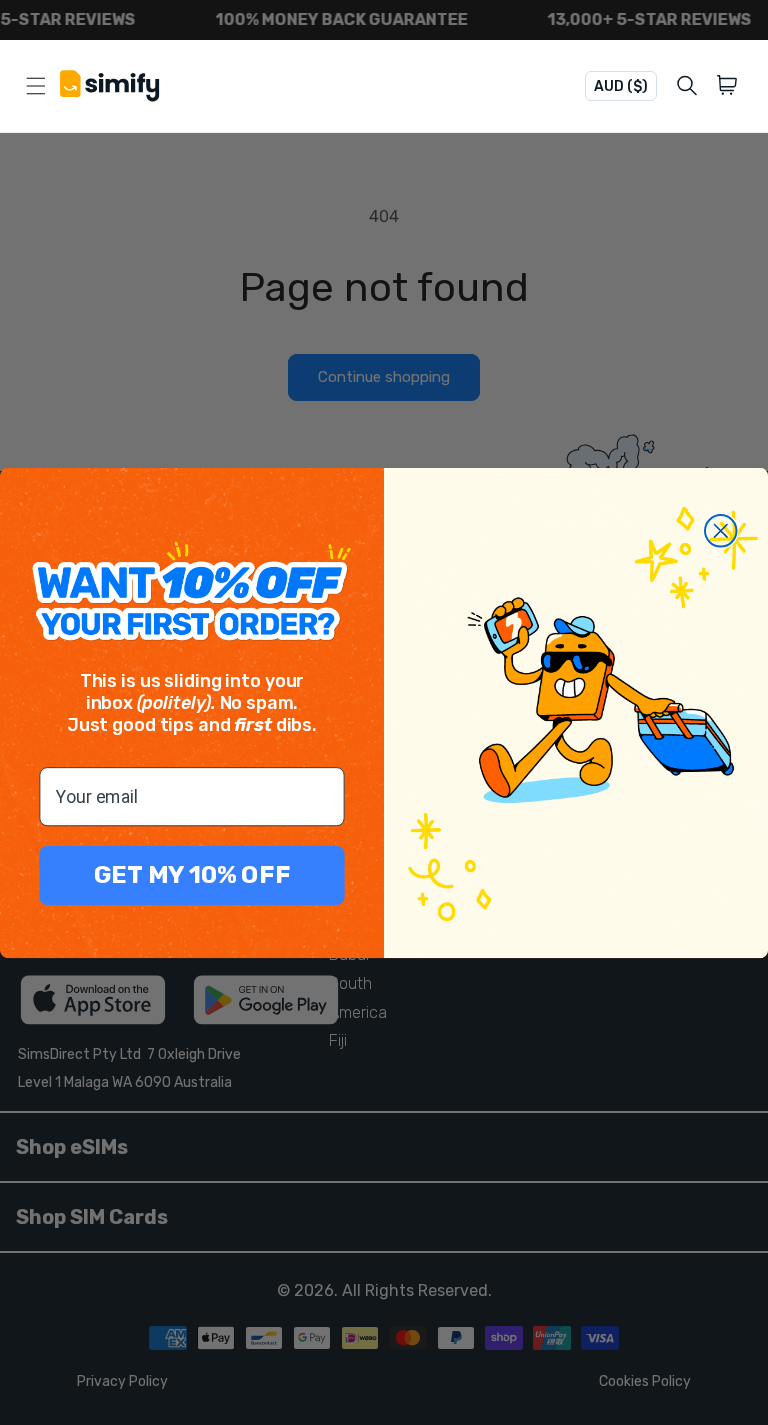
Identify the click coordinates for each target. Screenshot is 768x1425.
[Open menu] (36, 86)
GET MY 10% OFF (192, 874)
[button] (730, 86)
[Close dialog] (721, 531)
